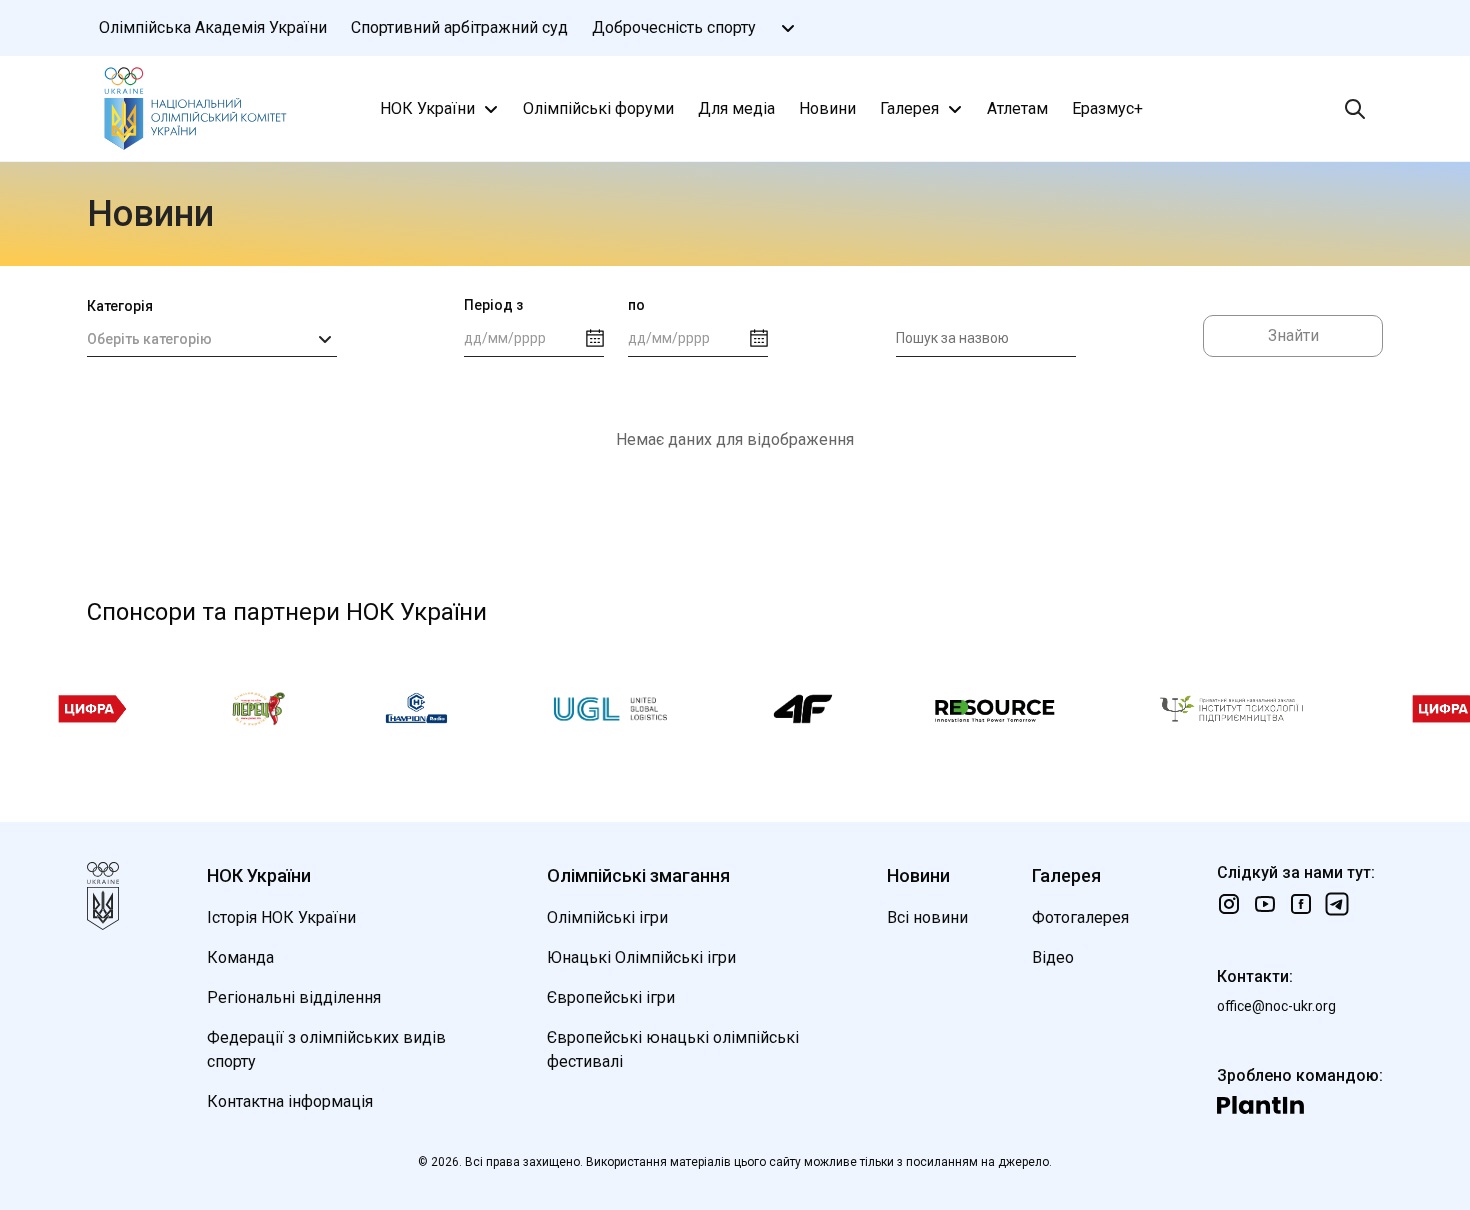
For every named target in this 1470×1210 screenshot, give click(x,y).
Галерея (909, 108)
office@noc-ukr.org (1276, 1006)
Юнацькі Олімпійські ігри (641, 957)
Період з (493, 305)
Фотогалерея (1080, 917)
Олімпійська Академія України (213, 27)
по (636, 305)
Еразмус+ (1107, 108)
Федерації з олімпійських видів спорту (326, 1049)
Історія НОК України (281, 917)
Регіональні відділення (294, 997)
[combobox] (212, 339)
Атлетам (1017, 108)
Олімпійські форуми (598, 108)
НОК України (427, 108)
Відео (1053, 957)
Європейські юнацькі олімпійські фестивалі (673, 1049)
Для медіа (736, 108)
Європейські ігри (611, 997)
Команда (240, 957)
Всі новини (927, 917)
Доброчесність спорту (674, 27)
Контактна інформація (290, 1101)
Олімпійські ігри (607, 917)
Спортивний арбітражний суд (459, 27)
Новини (827, 108)
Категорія (120, 306)
